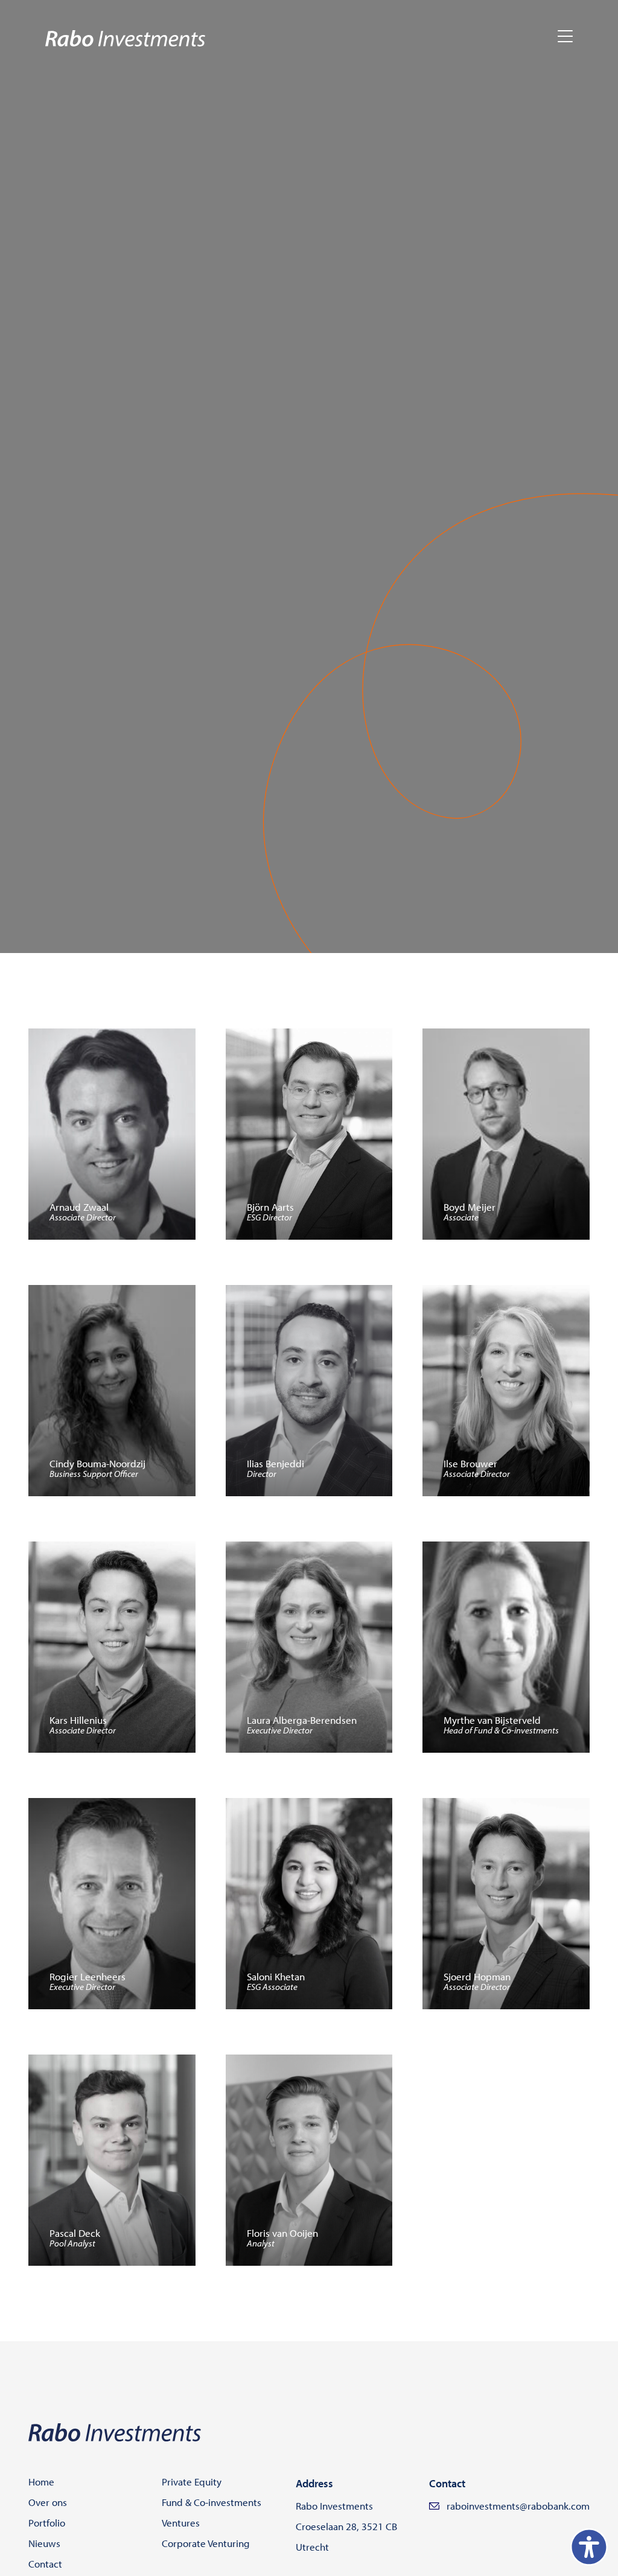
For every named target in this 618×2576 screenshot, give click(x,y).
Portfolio (47, 2523)
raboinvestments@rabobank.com (518, 2506)
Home (41, 2482)
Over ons (48, 2502)
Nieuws (44, 2543)
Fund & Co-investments (212, 2502)
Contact (45, 2564)
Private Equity (192, 2482)
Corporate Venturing (206, 2543)
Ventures (181, 2523)
